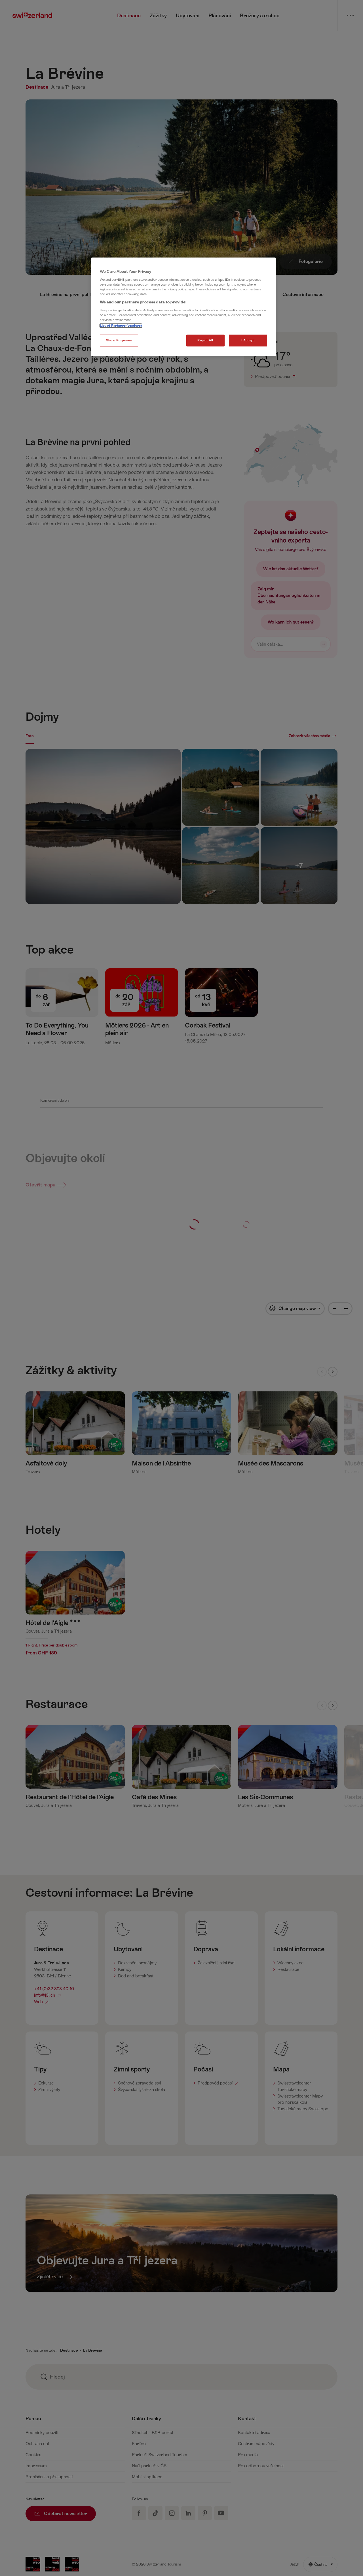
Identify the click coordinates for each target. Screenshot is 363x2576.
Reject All (205, 340)
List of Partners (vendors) (121, 326)
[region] (183, 307)
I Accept (248, 340)
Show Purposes (119, 340)
